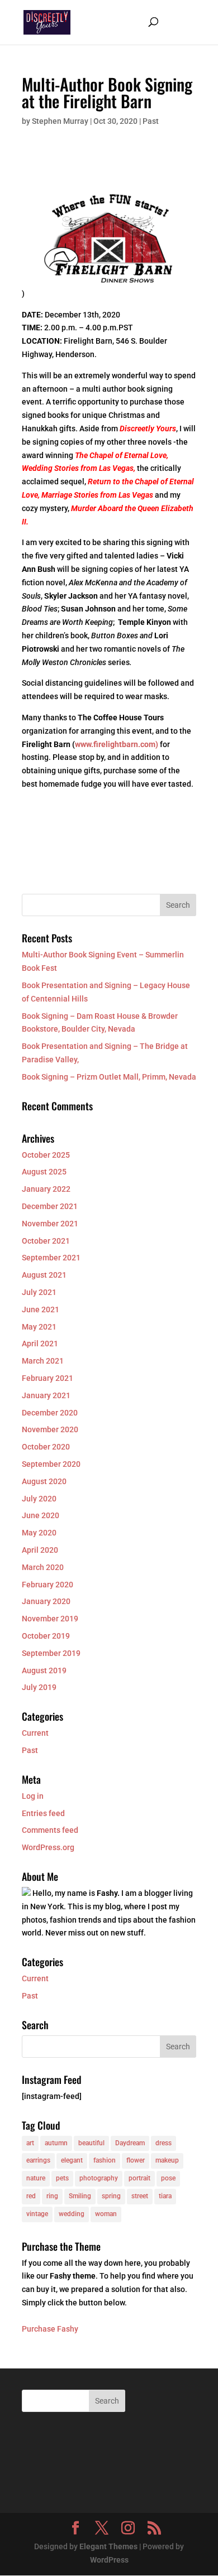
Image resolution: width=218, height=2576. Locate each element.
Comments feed (50, 1830)
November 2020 (50, 1429)
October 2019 (46, 1636)
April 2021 (40, 1344)
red (31, 2196)
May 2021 (39, 1327)
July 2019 (39, 1687)
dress (163, 2143)
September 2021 (51, 1258)
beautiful (91, 2143)
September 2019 (51, 1653)
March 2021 (43, 1361)
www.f (87, 744)
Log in (33, 1796)
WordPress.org (48, 1847)
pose (168, 2178)
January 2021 (46, 1395)
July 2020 (39, 1499)
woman (106, 2214)
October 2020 (46, 1447)
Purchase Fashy (50, 2329)
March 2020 (43, 1567)
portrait (139, 2178)
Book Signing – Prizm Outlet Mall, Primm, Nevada (109, 1077)
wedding (72, 2214)
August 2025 (44, 1172)
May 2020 (39, 1533)
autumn (56, 2143)
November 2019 (50, 1619)
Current (35, 1733)
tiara (165, 2196)
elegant (72, 2160)
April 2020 (40, 1550)
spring (111, 2196)
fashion (105, 2160)
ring (52, 2196)
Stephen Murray (60, 121)
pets (62, 2178)
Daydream (130, 2143)
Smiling (80, 2196)
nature (36, 2178)
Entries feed (43, 1813)
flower (136, 2160)
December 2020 (50, 1413)
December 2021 (50, 1206)
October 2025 (46, 1155)
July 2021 (39, 1292)
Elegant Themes (108, 2546)
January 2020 (46, 1601)
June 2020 (41, 1515)
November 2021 (50, 1224)
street (140, 2196)
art (30, 2143)
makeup (167, 2160)
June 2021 (41, 1309)
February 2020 (48, 1585)
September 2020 (51, 1464)
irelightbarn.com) (128, 744)
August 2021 (44, 1275)
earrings (38, 2160)
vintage (37, 2214)
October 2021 (46, 1241)
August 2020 (44, 1481)
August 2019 (44, 1670)
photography (99, 2178)
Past (151, 121)
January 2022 (46, 1189)
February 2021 (48, 1378)
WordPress (109, 2560)
